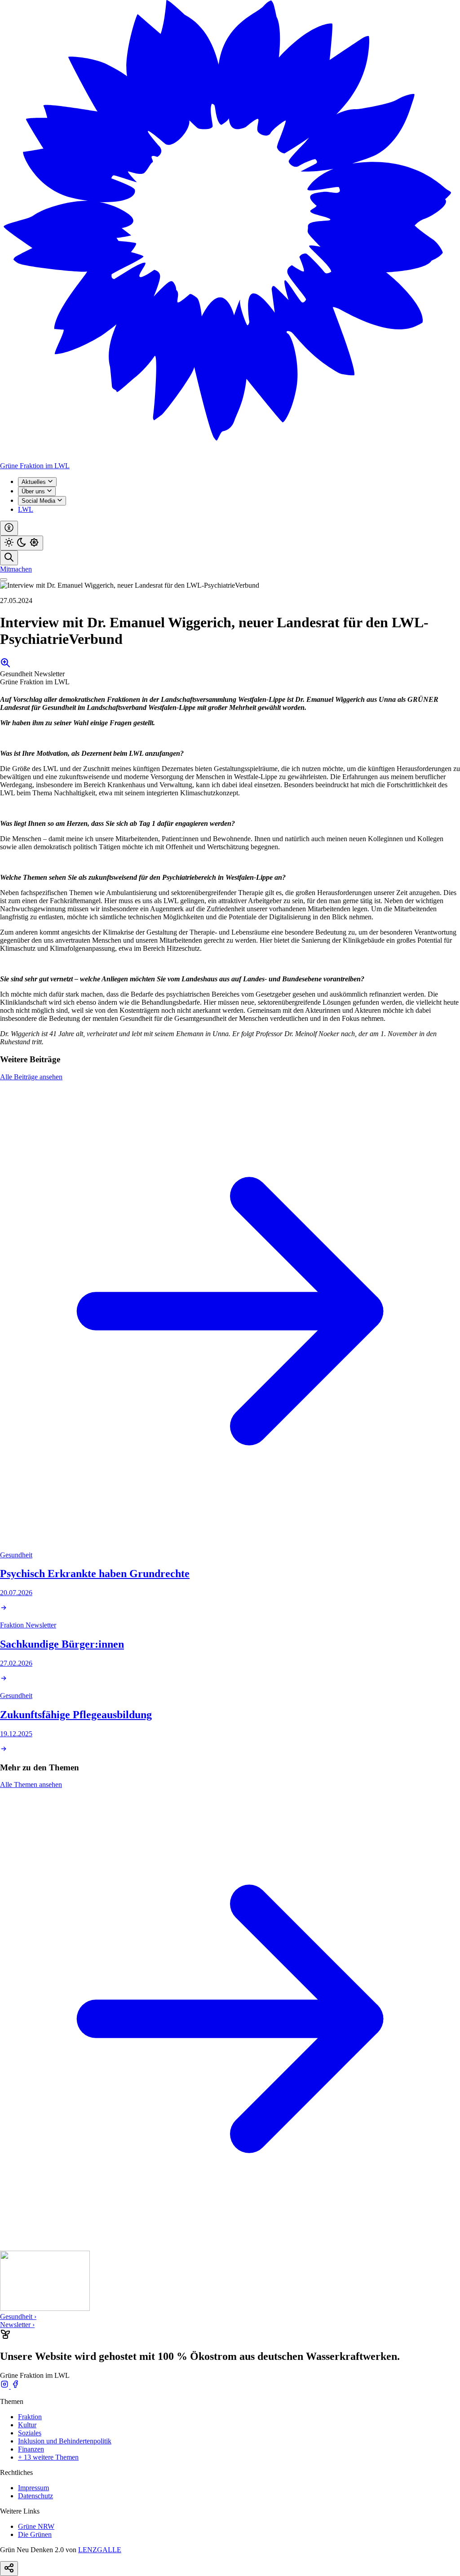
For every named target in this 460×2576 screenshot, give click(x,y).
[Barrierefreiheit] (9, 528)
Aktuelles (35, 482)
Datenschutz (35, 2496)
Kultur (27, 2425)
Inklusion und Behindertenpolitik (65, 2441)
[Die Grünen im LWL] (230, 458)
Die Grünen (35, 2534)
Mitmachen (16, 569)
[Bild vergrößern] (5, 666)
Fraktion (30, 2417)
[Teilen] (9, 2569)
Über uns (34, 491)
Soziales (30, 2433)
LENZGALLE (100, 2550)
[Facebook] (15, 2386)
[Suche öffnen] (9, 558)
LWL (26, 509)
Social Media (39, 501)
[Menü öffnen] (4, 580)
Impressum (33, 2488)
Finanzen (31, 2449)
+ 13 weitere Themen (48, 2457)
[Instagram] (5, 2386)
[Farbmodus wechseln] (22, 543)
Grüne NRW (36, 2526)
